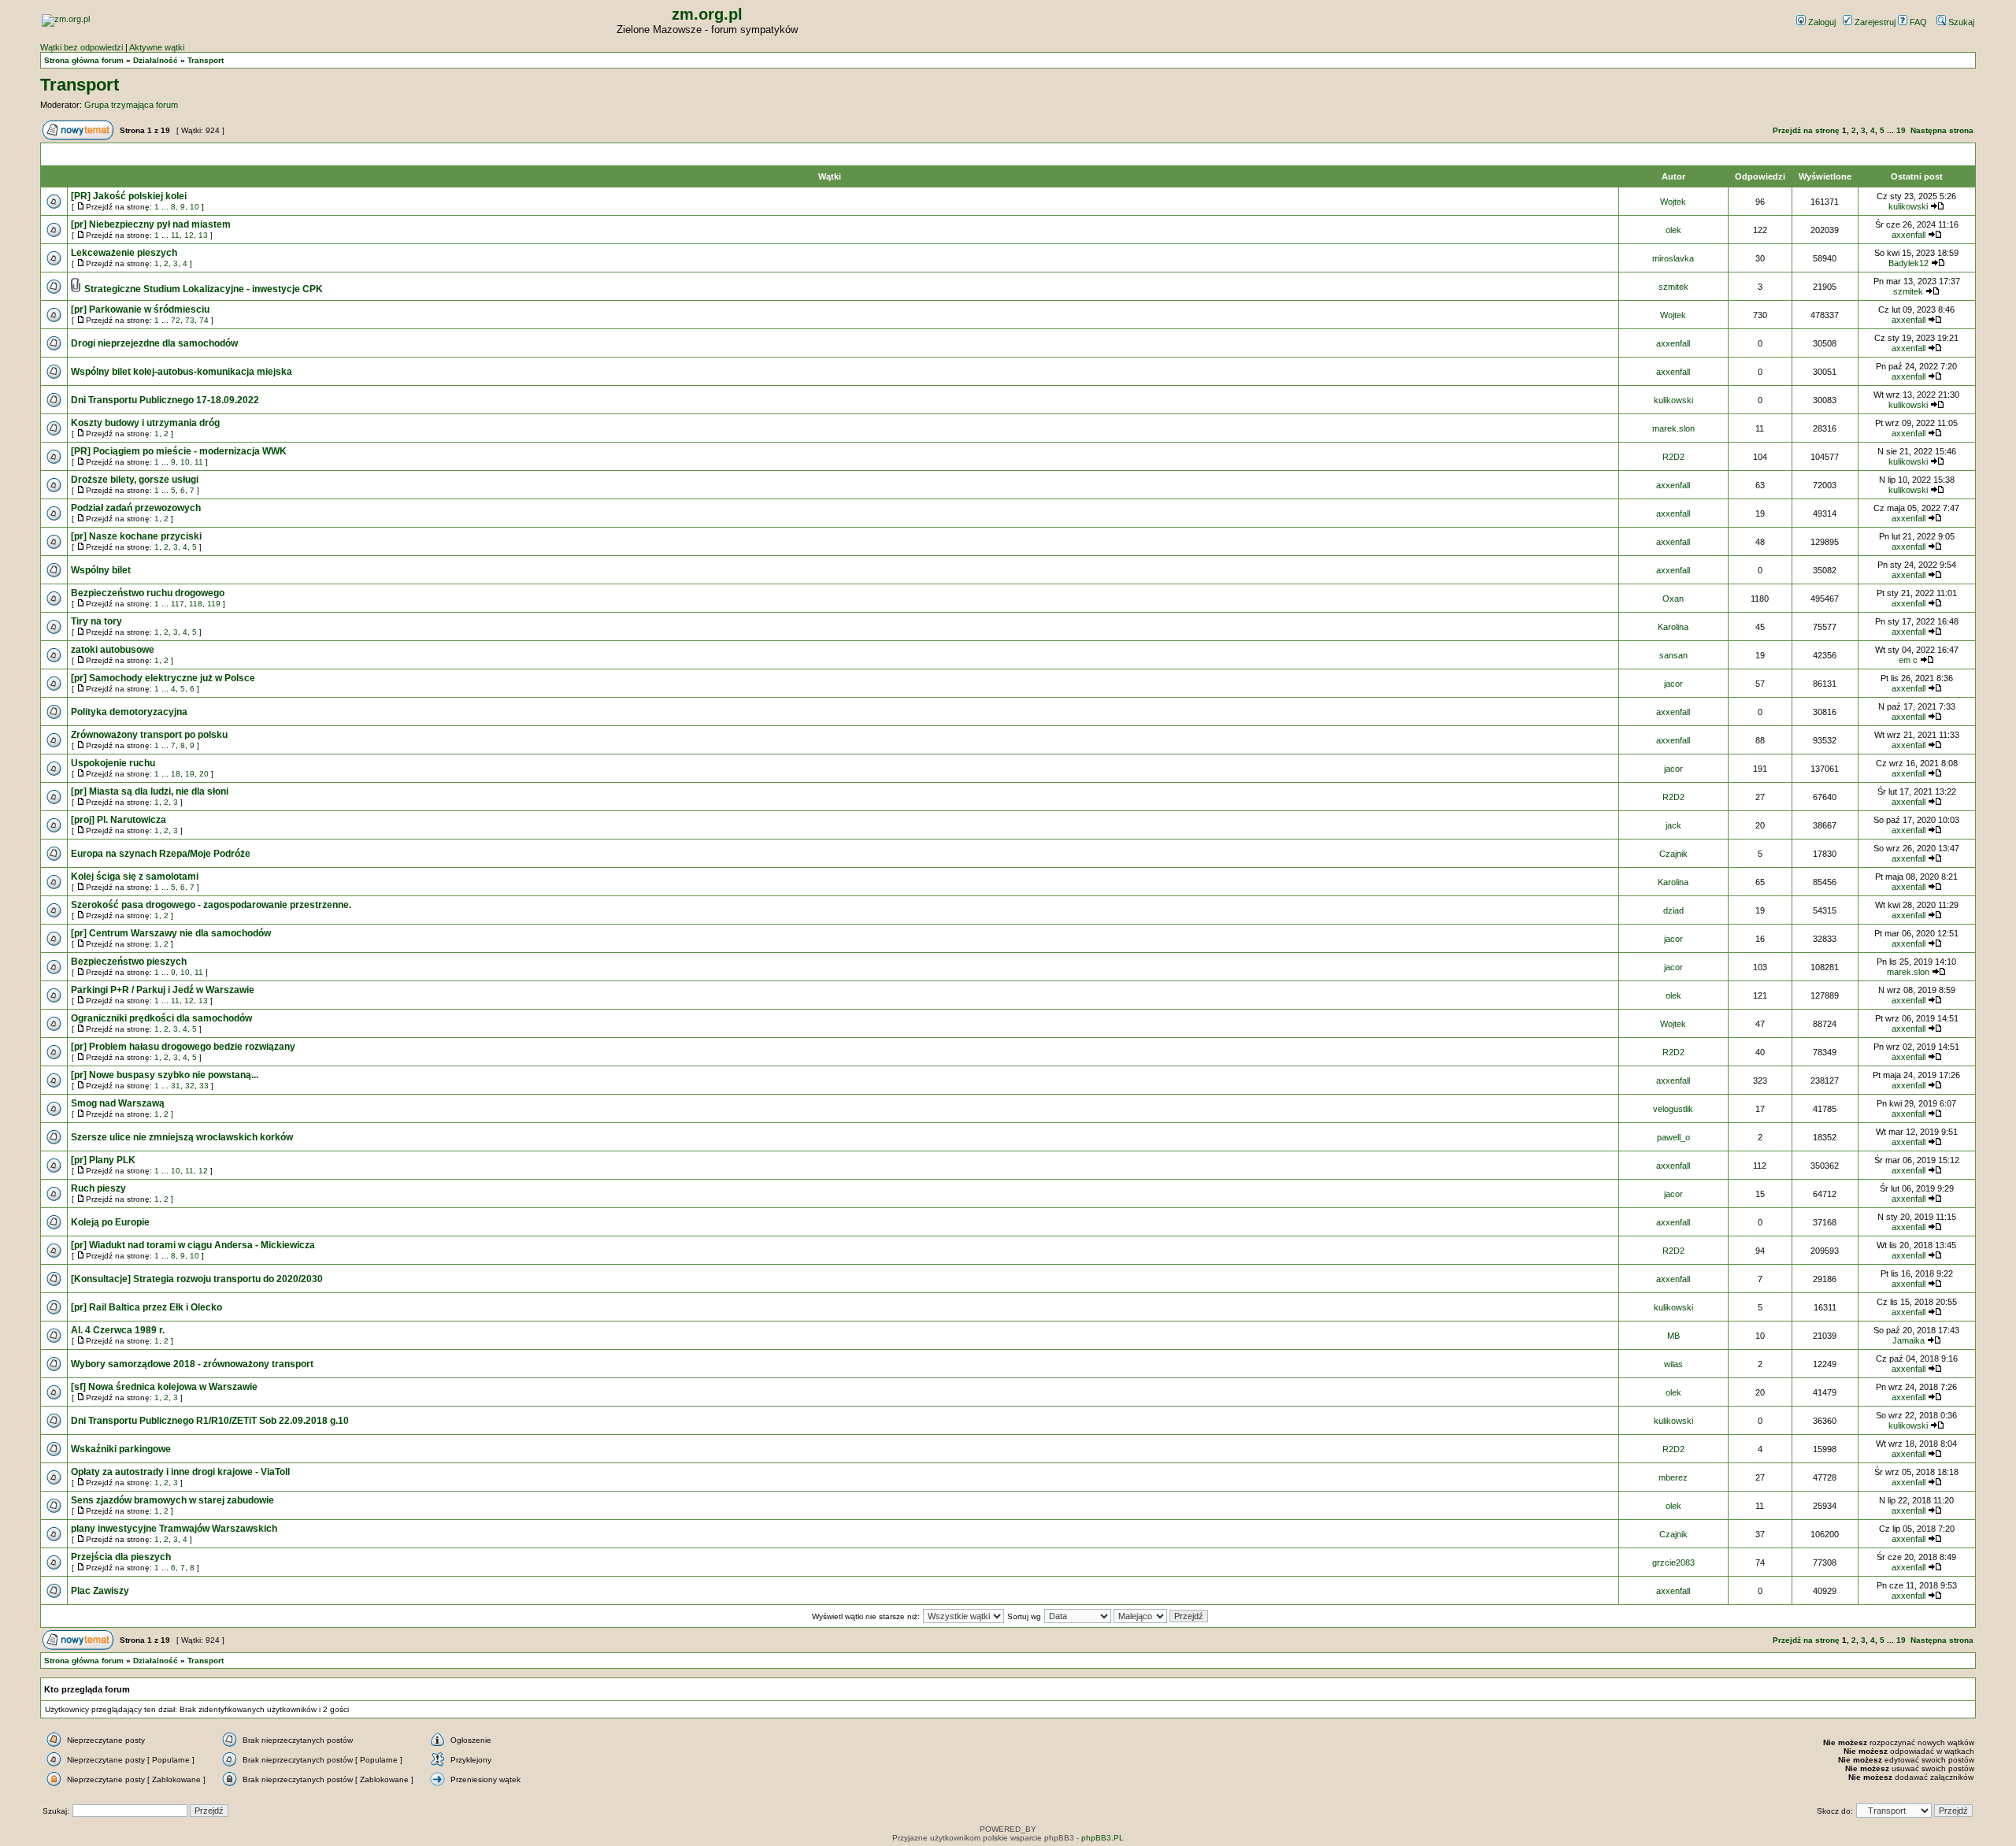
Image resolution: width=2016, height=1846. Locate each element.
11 (175, 235)
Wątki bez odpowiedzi (82, 47)
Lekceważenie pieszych (124, 253)
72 (176, 320)
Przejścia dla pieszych (121, 1557)
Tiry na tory (96, 621)
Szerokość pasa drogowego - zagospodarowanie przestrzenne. (211, 905)
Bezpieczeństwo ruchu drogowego (148, 593)
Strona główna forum (84, 60)
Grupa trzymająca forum (131, 105)
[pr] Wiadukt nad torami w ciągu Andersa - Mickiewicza (193, 1245)
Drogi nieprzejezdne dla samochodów (154, 343)
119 (214, 604)
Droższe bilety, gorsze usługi (135, 480)
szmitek (1673, 287)
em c (1908, 660)
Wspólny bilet (101, 570)
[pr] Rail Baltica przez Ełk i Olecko (146, 1307)
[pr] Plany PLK (103, 1160)
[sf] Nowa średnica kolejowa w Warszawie (164, 1387)
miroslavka (1673, 258)
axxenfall (1909, 235)
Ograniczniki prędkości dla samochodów (161, 1018)
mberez (1673, 1477)
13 (203, 235)
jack (1673, 825)
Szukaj (1960, 22)
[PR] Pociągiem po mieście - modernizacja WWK (179, 451)
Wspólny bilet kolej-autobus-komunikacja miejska (182, 372)
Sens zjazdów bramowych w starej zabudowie (172, 1500)
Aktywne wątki (157, 47)
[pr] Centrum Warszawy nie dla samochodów (171, 933)
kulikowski (1908, 206)
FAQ (1917, 22)
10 (195, 207)
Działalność (156, 60)
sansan (1673, 655)
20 (204, 774)
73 (190, 320)
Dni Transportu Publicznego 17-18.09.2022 (165, 400)
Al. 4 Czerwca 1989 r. (118, 1330)
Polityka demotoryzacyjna (129, 712)
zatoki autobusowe (113, 650)
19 (1901, 130)
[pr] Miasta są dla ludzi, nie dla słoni (150, 791)
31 (176, 1086)
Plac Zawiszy (100, 1591)
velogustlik (1673, 1109)
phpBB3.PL (1102, 1838)
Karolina (1673, 627)
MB (1673, 1336)
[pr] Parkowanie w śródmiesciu (140, 310)
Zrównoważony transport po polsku (149, 735)
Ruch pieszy (98, 1188)
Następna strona (1942, 130)
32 (190, 1086)
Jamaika (1909, 1340)
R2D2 (1673, 457)
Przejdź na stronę (1806, 130)
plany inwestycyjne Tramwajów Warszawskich (174, 1529)
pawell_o (1673, 1137)
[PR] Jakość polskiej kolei (129, 196)
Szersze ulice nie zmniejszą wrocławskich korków (182, 1137)
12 (189, 235)
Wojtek (1673, 202)
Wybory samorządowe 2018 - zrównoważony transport (192, 1364)
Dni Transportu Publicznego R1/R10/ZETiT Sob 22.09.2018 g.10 (210, 1421)
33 (204, 1086)
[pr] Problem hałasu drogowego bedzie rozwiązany (183, 1047)
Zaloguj (1821, 22)
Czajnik (1673, 854)
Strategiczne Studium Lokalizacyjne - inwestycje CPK (204, 289)
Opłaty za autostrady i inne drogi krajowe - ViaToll (180, 1472)
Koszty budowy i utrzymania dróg (145, 423)
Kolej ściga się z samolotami (135, 877)
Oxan (1673, 599)
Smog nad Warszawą (118, 1103)
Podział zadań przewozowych (136, 508)
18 (176, 774)
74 (204, 320)
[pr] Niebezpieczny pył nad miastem (151, 224)
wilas (1673, 1364)
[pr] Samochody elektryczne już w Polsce (163, 678)
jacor (1673, 684)
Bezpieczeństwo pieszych (129, 962)
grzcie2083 (1673, 1562)
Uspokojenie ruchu (113, 763)
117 (178, 604)
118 (196, 604)
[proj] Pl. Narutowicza (119, 820)
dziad (1673, 910)
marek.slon (1673, 428)
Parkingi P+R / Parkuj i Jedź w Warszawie (163, 990)
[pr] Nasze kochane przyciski (136, 536)
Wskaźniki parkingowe (121, 1449)
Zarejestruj (1874, 22)
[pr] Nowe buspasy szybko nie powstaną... (165, 1075)
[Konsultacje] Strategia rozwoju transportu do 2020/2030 (197, 1279)
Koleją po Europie (110, 1222)
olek (1673, 230)
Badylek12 (1909, 263)
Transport (206, 60)
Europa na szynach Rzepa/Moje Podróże (161, 854)
